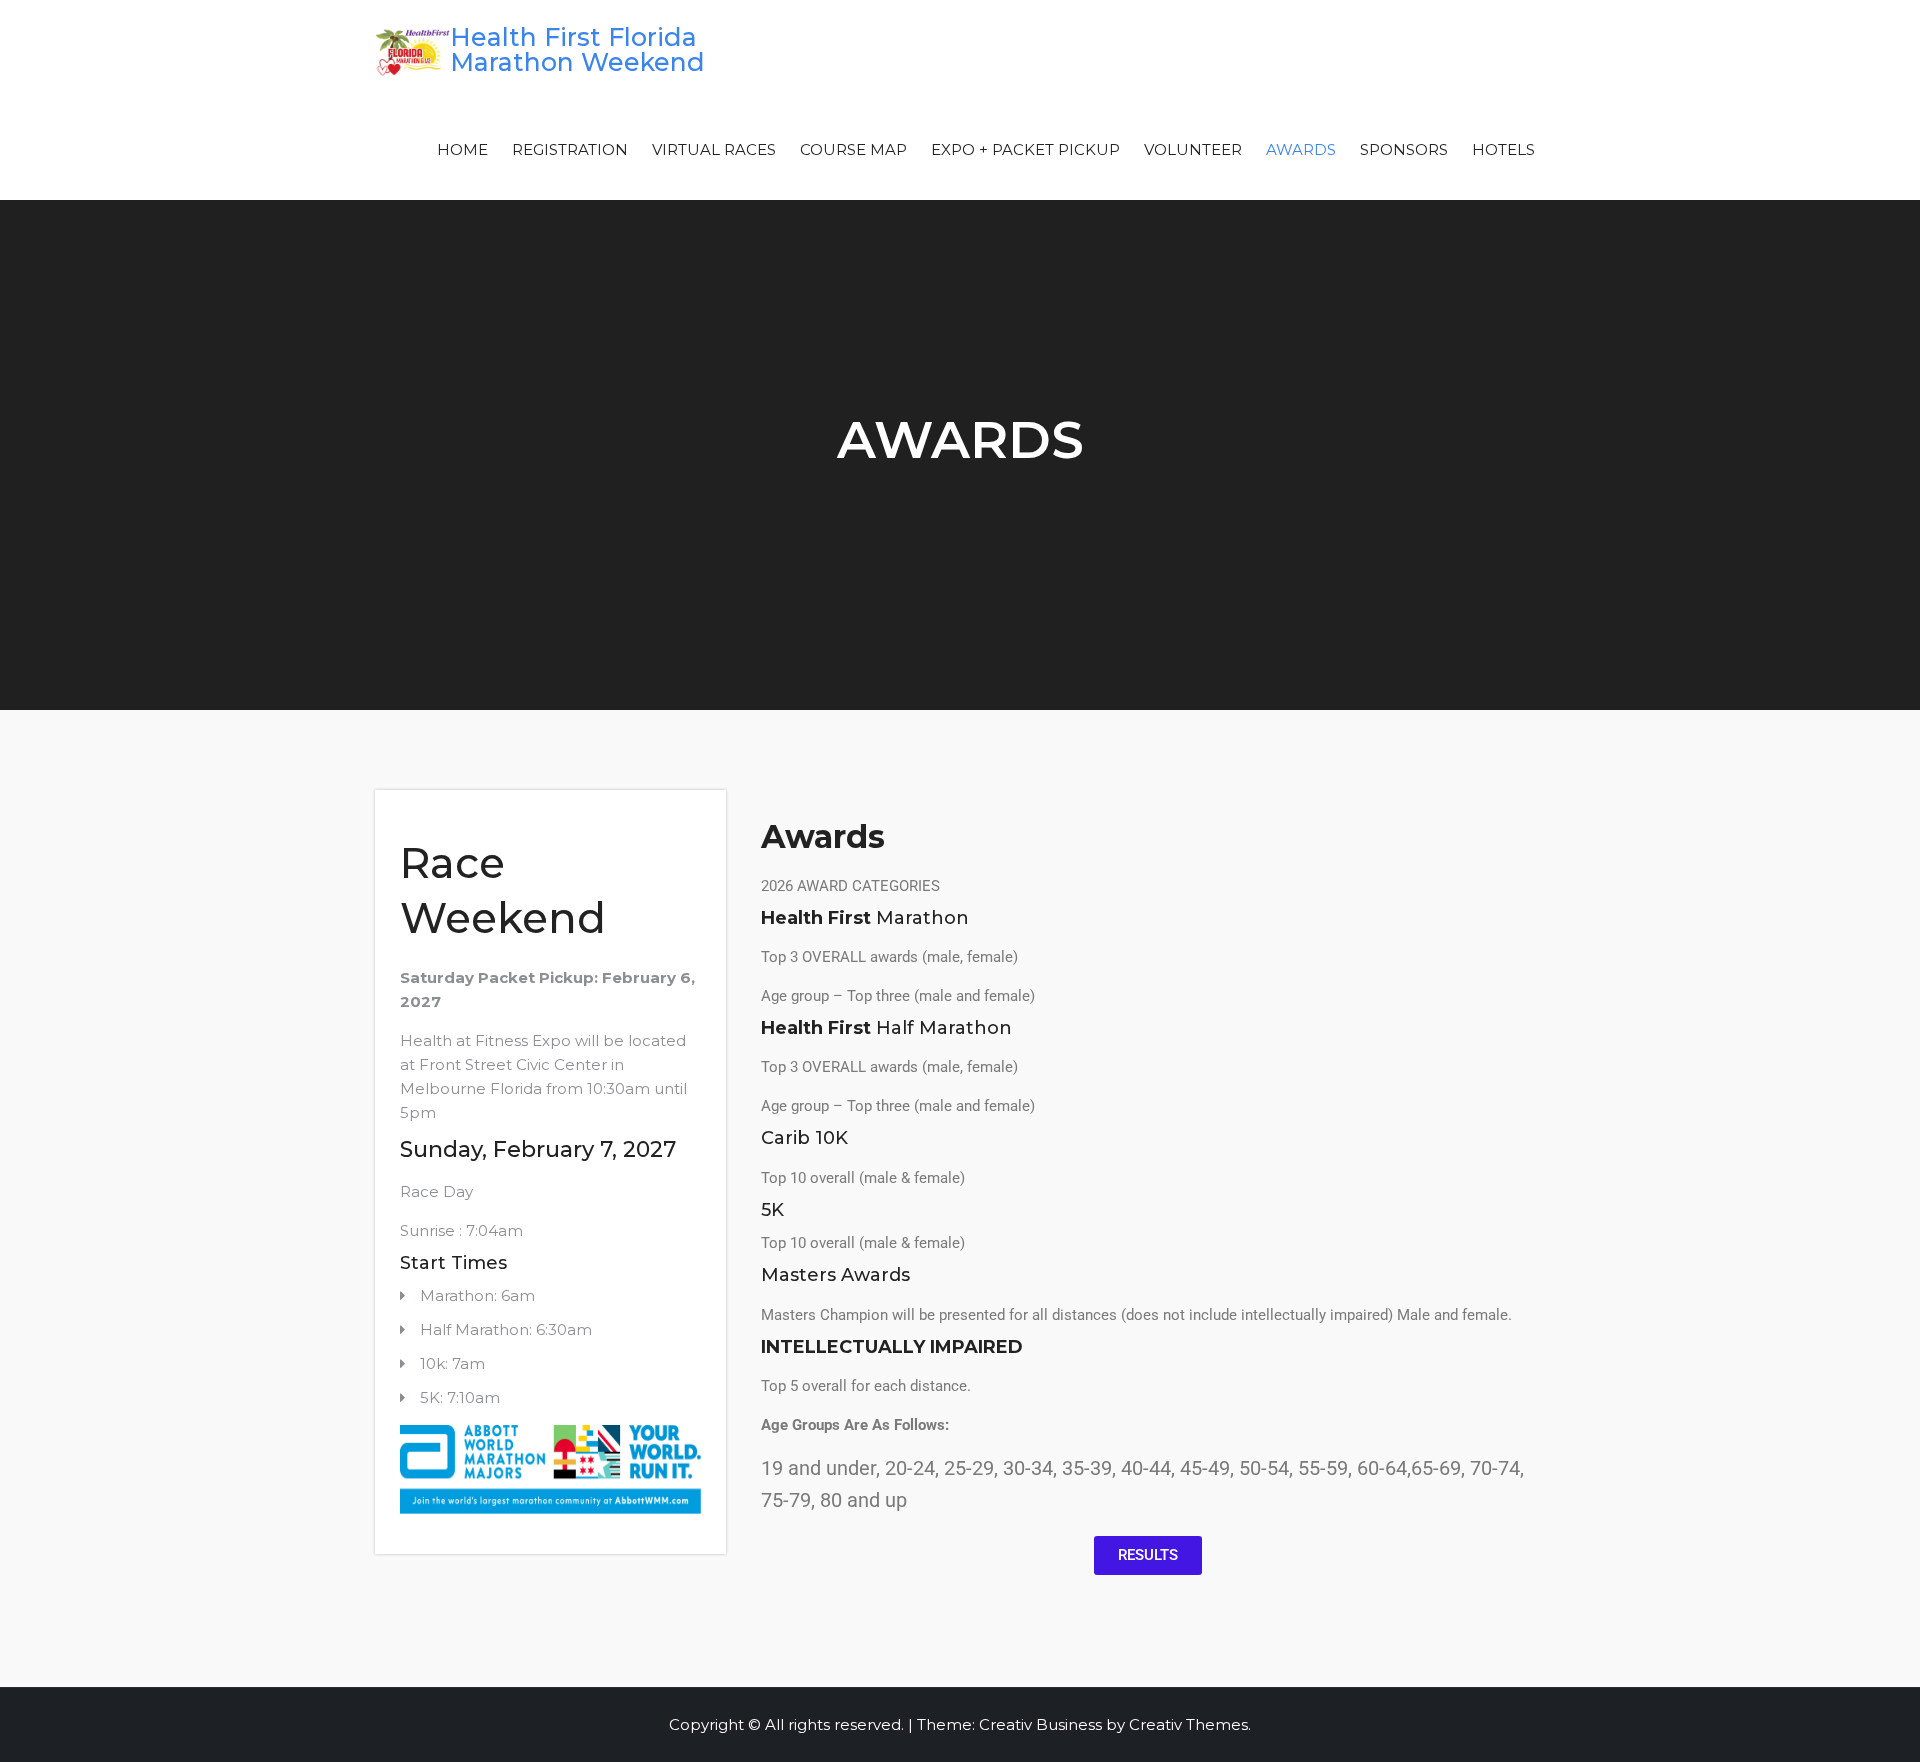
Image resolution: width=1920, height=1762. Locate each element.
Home (462, 149)
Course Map (853, 149)
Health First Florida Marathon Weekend (577, 49)
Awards (1301, 149)
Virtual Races (714, 149)
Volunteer (1193, 149)
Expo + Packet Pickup (1025, 149)
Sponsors (1404, 149)
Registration (570, 149)
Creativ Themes (1188, 1724)
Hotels (1503, 149)
